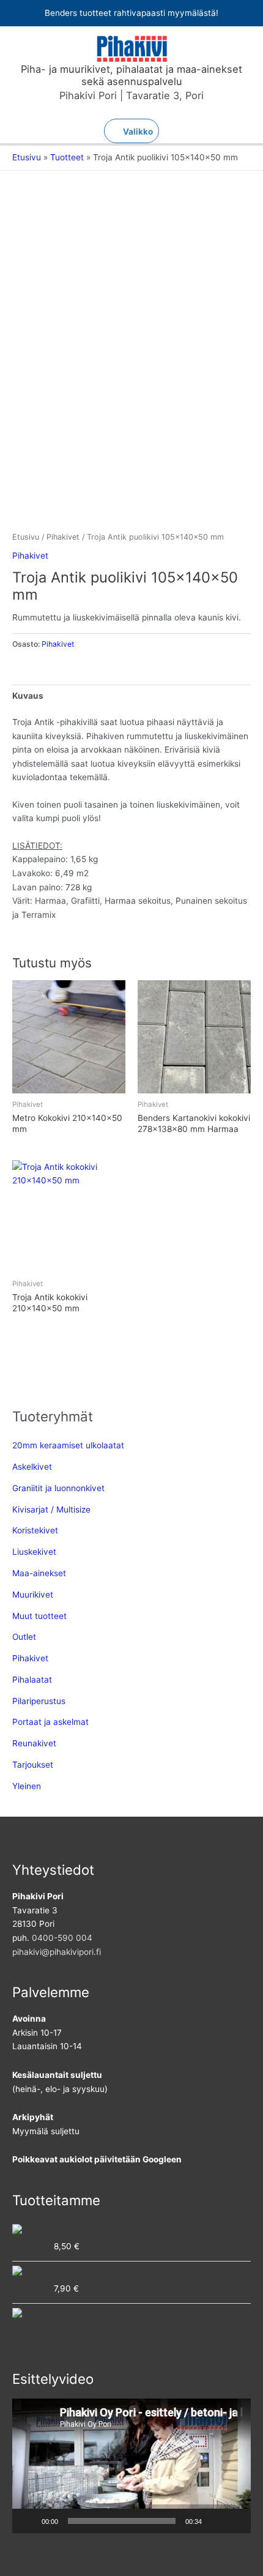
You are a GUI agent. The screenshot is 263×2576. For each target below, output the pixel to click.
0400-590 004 (62, 1938)
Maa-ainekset (39, 1573)
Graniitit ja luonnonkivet (58, 1488)
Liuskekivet (34, 1552)
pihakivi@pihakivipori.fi (57, 1952)
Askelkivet (32, 1467)
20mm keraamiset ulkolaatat (68, 1445)
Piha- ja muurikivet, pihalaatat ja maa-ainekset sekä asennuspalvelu (131, 75)
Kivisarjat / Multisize (51, 1509)
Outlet (24, 1637)
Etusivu (26, 537)
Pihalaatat (32, 1680)
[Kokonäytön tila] (235, 2521)
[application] (131, 2466)
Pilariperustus (39, 1701)
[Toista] (28, 2521)
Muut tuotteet (39, 1616)
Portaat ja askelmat (50, 1722)
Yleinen (27, 1786)
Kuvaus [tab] (28, 696)
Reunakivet (34, 1743)
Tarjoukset (33, 1765)
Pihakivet (63, 537)
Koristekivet (35, 1530)
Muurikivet (33, 1595)
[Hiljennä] (215, 2521)
